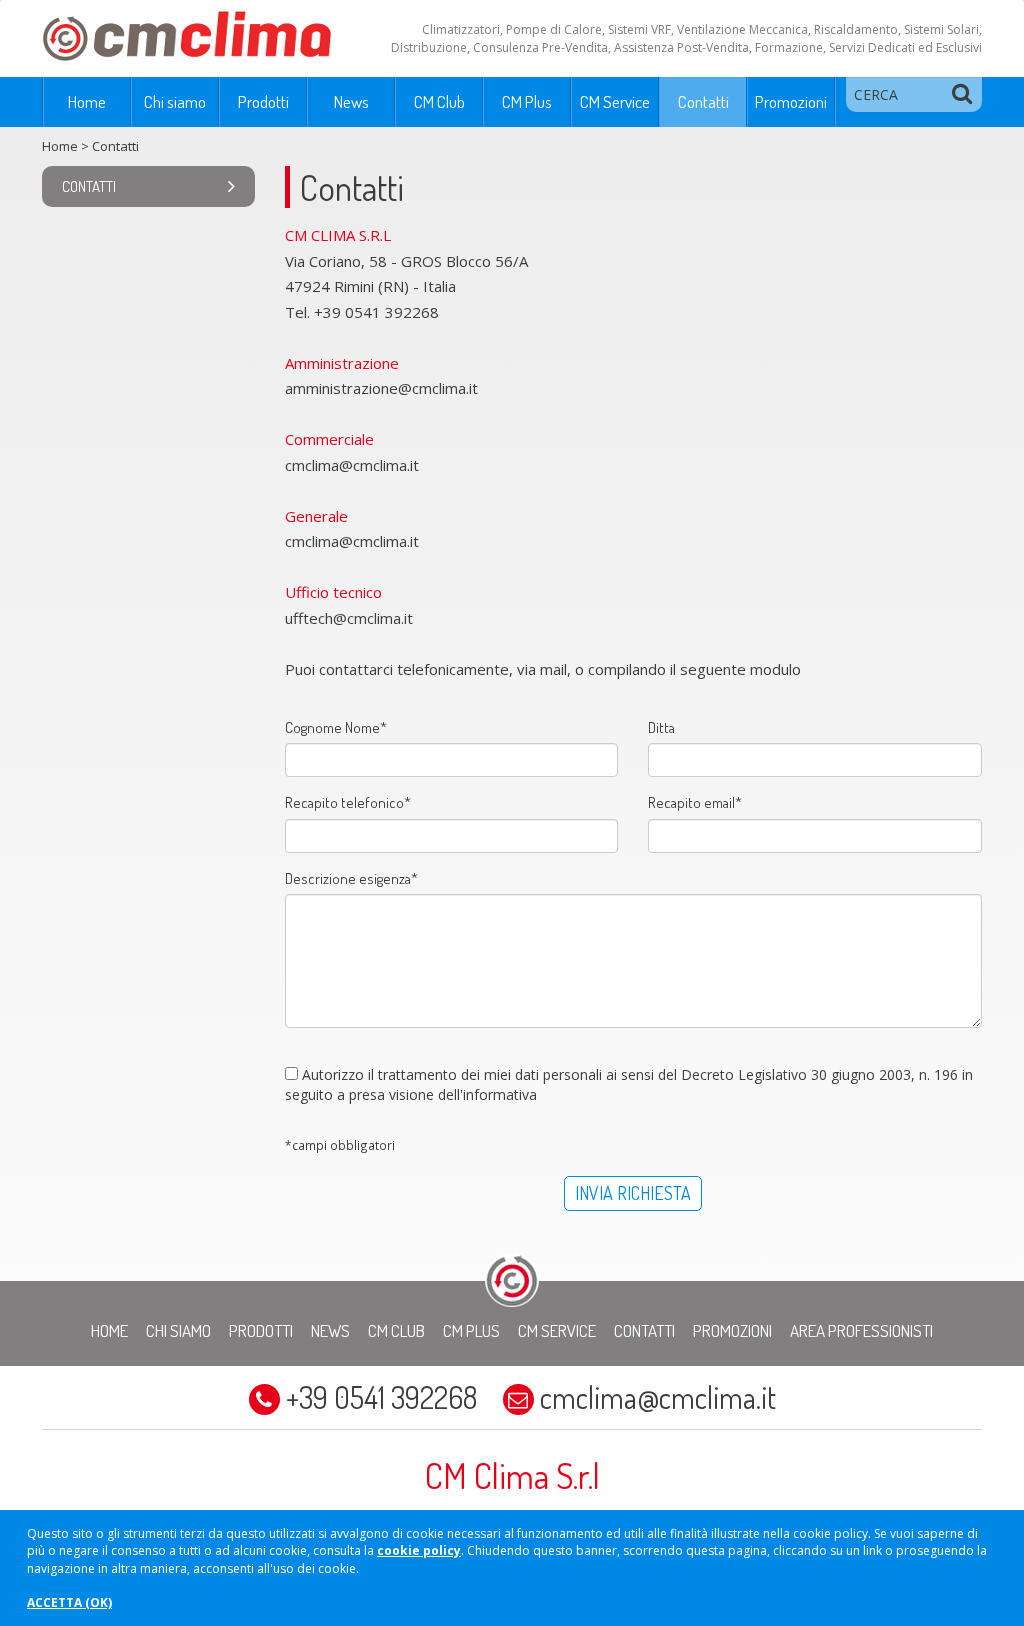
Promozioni (791, 101)
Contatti (703, 101)
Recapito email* (695, 802)
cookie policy (419, 1550)
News (351, 101)
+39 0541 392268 (381, 1397)
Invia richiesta (633, 1193)
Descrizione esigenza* (351, 878)
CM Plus (527, 101)
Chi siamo (175, 101)
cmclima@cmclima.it (655, 1397)
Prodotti (263, 101)
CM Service (615, 101)
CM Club (439, 101)
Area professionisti (861, 1331)
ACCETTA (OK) (69, 1602)
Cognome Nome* (336, 727)
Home (87, 101)
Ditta (661, 727)
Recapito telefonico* (348, 802)
